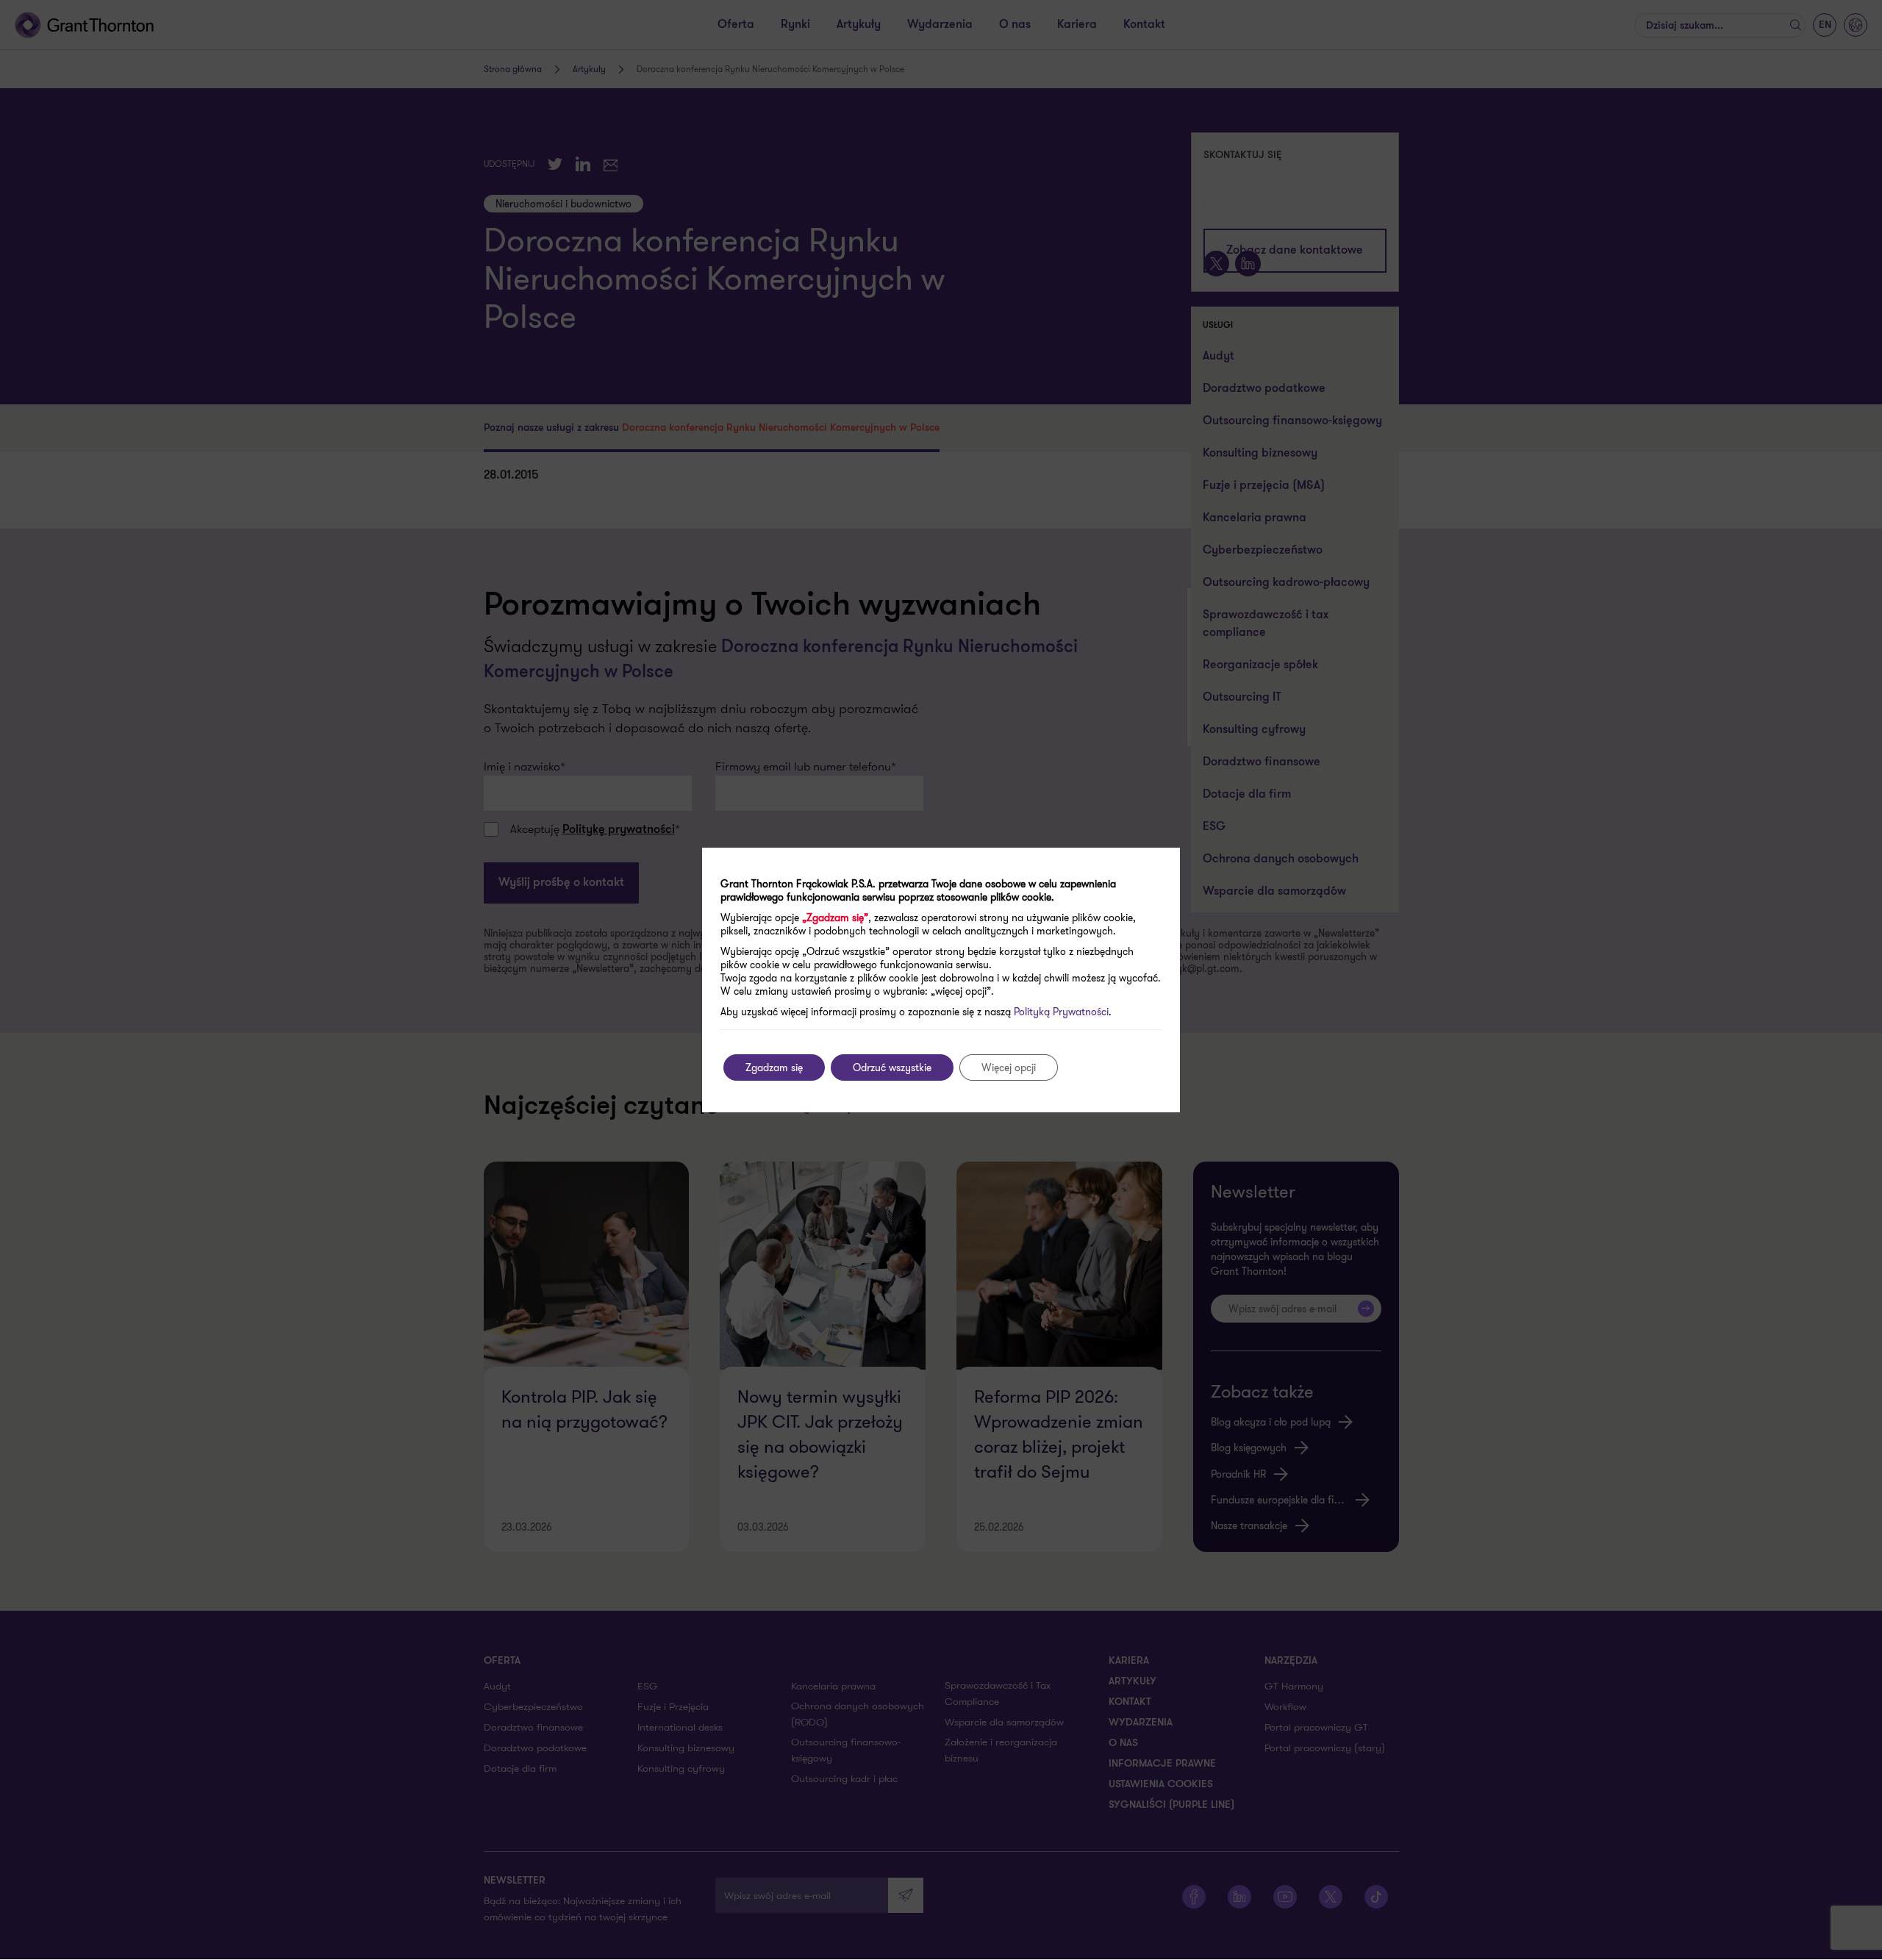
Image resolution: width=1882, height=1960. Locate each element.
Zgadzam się (774, 1067)
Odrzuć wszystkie (892, 1067)
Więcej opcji (1009, 1067)
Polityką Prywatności (1061, 1012)
